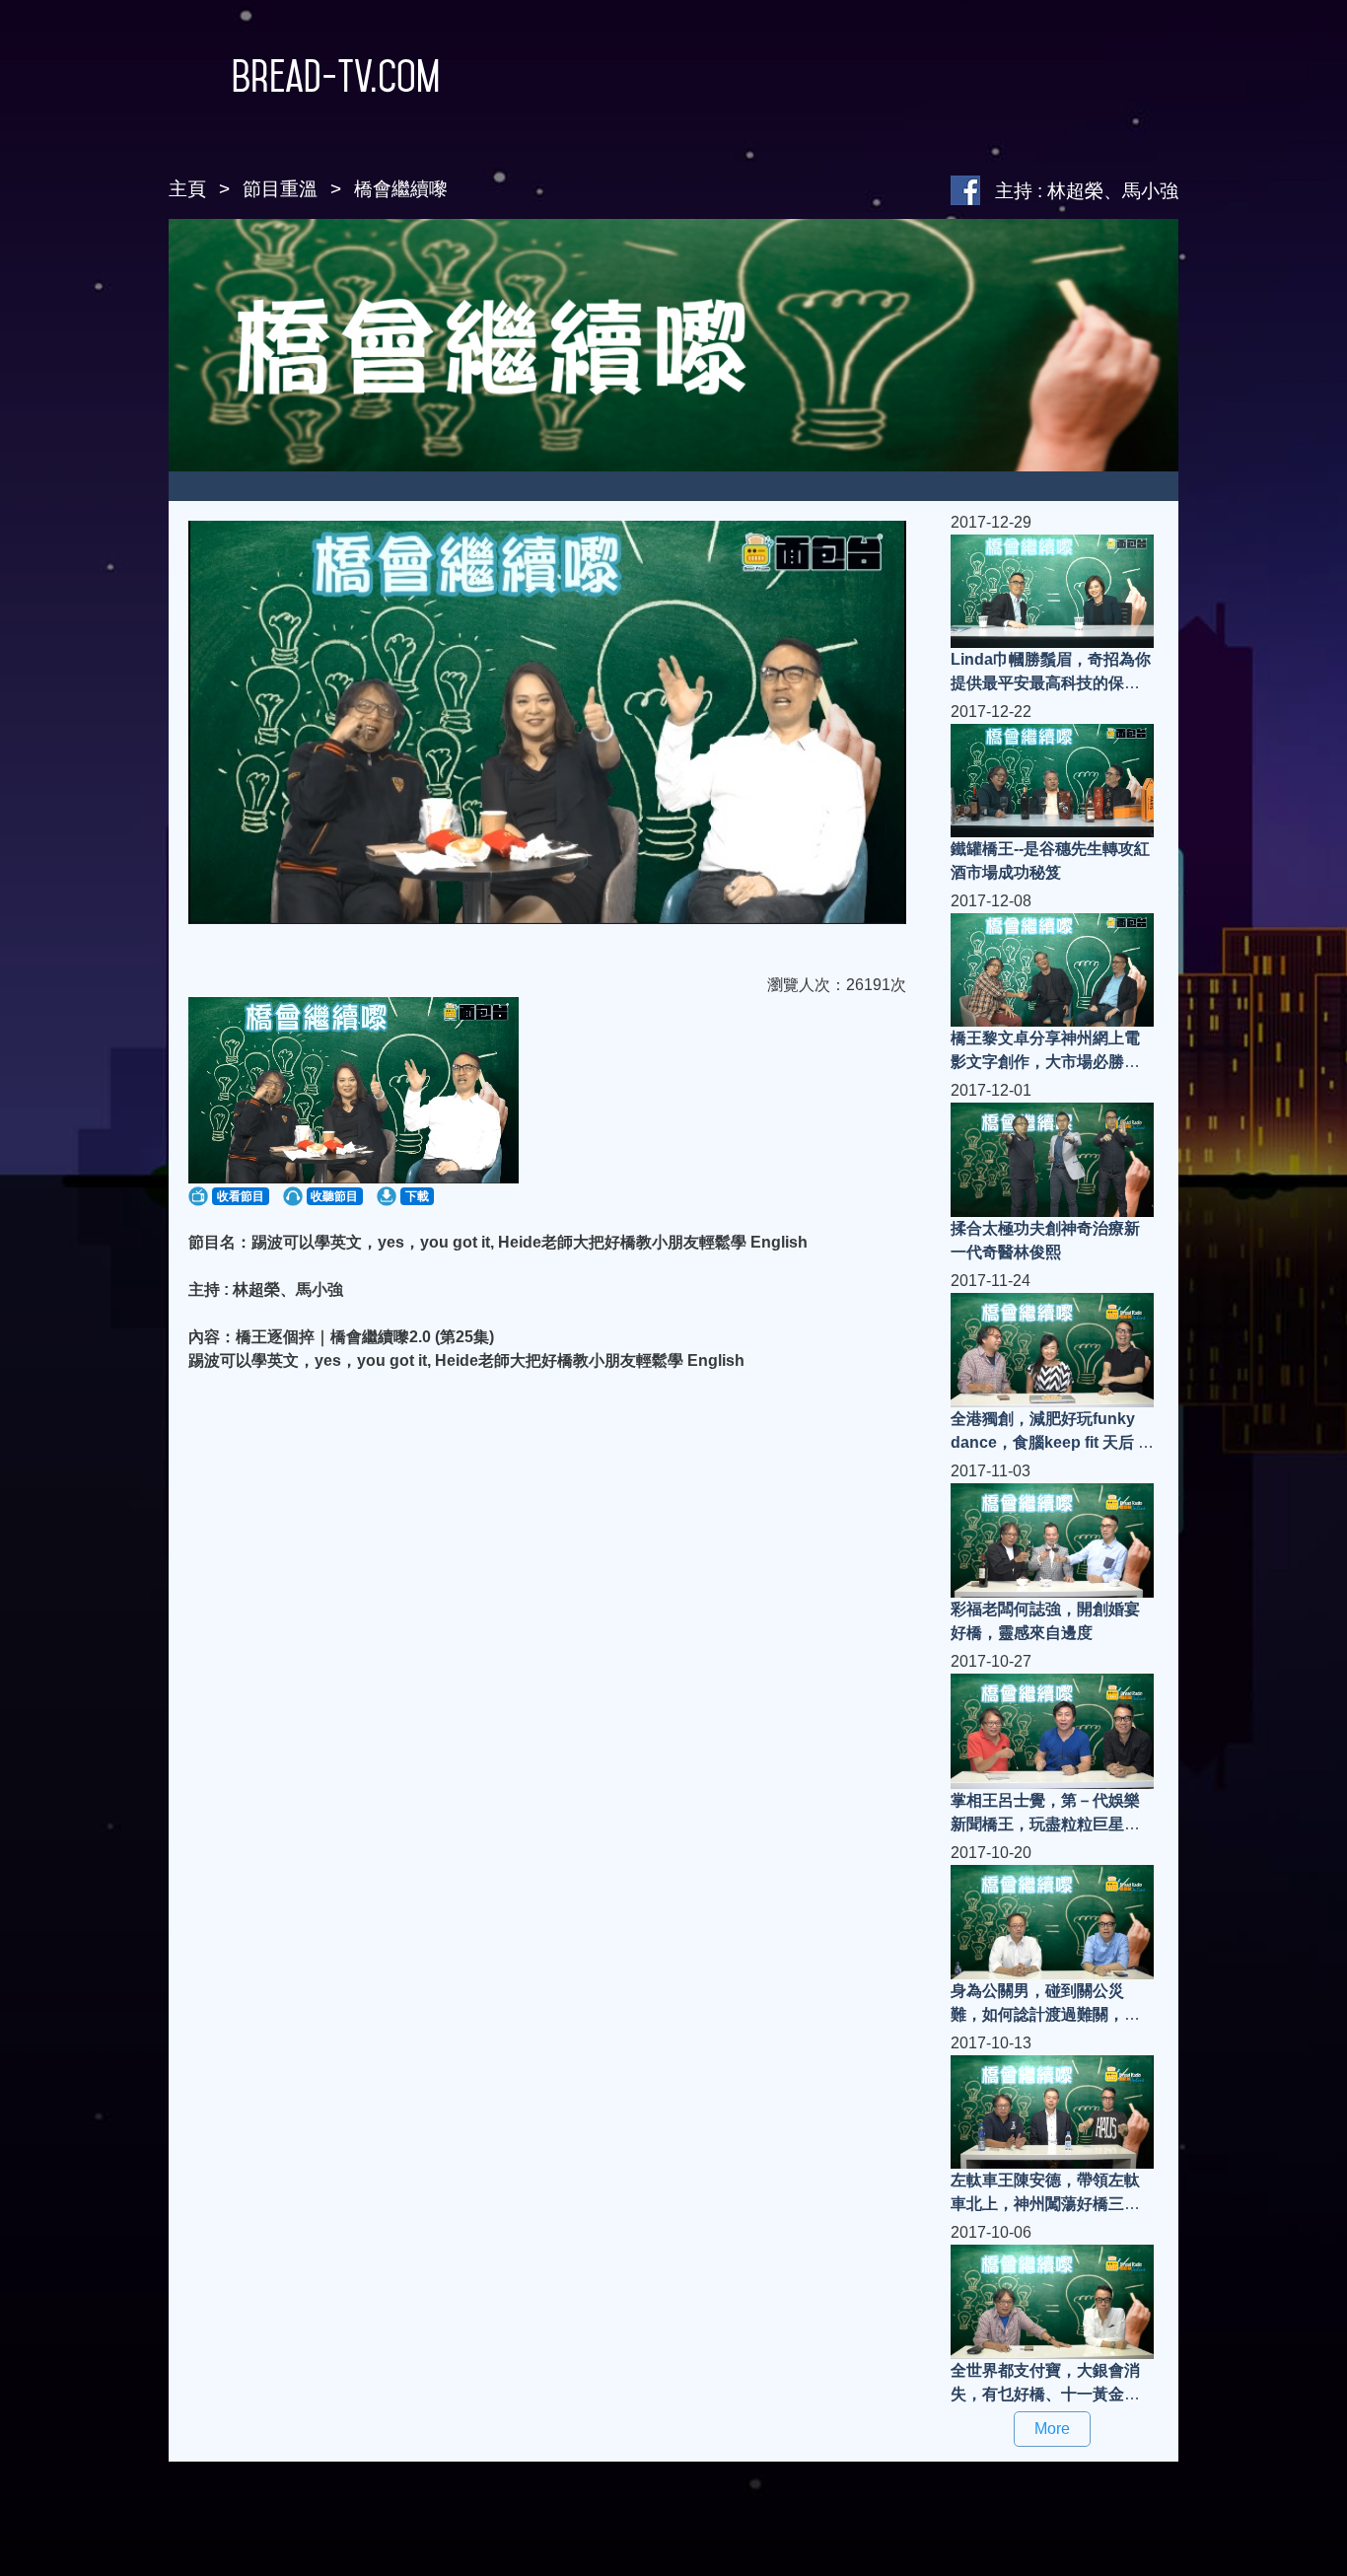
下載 (417, 1196)
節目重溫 (280, 189)
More (1052, 2429)
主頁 (187, 189)
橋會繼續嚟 (401, 189)
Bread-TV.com (336, 76)
